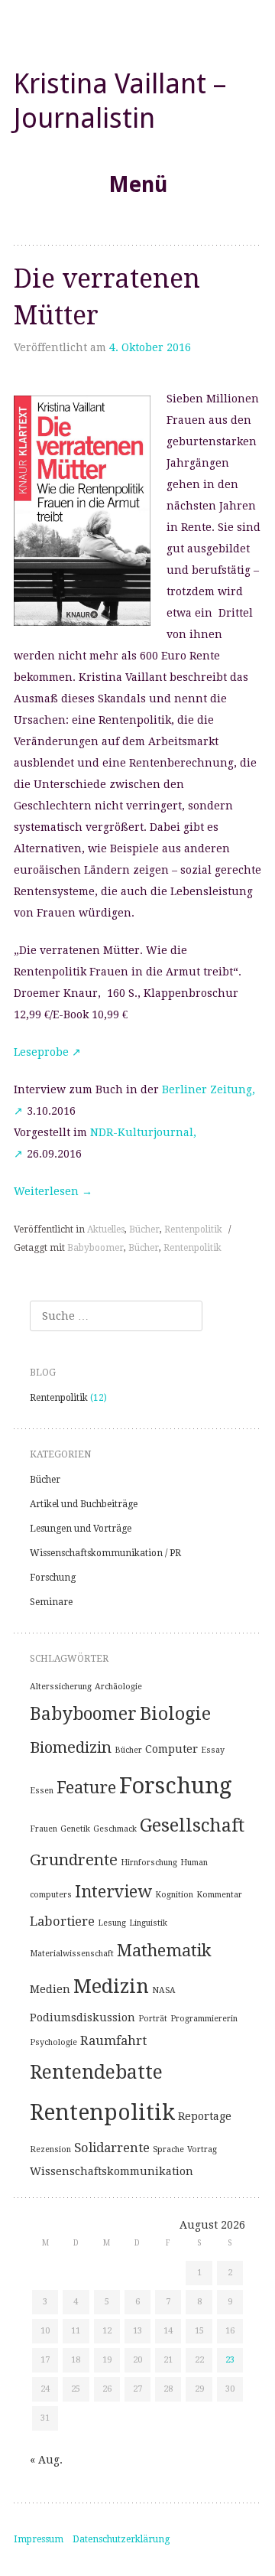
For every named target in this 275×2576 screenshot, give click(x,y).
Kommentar (219, 1895)
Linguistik (148, 1923)
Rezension (50, 2149)
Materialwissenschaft (72, 1954)
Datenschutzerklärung (121, 2539)
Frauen (44, 1829)
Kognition (174, 1895)
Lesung (112, 1923)
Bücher (144, 1229)
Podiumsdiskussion (82, 2017)
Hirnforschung (149, 1863)
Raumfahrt (113, 2040)
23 (230, 2360)
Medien (50, 1989)
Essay (213, 1750)
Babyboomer (95, 1248)
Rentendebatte (96, 2072)
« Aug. (46, 2460)
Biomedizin (71, 1747)
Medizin (111, 1986)
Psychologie (53, 2042)
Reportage (205, 2116)
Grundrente (74, 1860)
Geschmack (115, 1829)
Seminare (51, 1602)
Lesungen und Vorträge (81, 1529)
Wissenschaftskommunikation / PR (105, 1553)
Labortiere (62, 1921)
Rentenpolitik (193, 1229)
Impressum (39, 2539)
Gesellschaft (192, 1825)
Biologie (175, 1714)
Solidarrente (112, 2148)
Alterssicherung (61, 1687)
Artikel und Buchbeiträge (84, 1504)
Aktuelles (106, 1229)
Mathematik (164, 1951)
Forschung (53, 1578)
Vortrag (202, 2149)
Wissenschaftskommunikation (112, 2171)
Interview (113, 1892)
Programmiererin (204, 2019)
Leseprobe (41, 1052)
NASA (164, 1990)
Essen (42, 1791)
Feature (86, 1788)
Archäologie (118, 1687)
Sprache (168, 2149)
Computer (171, 1749)
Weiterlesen (53, 1191)
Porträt (153, 2019)
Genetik (75, 1829)
